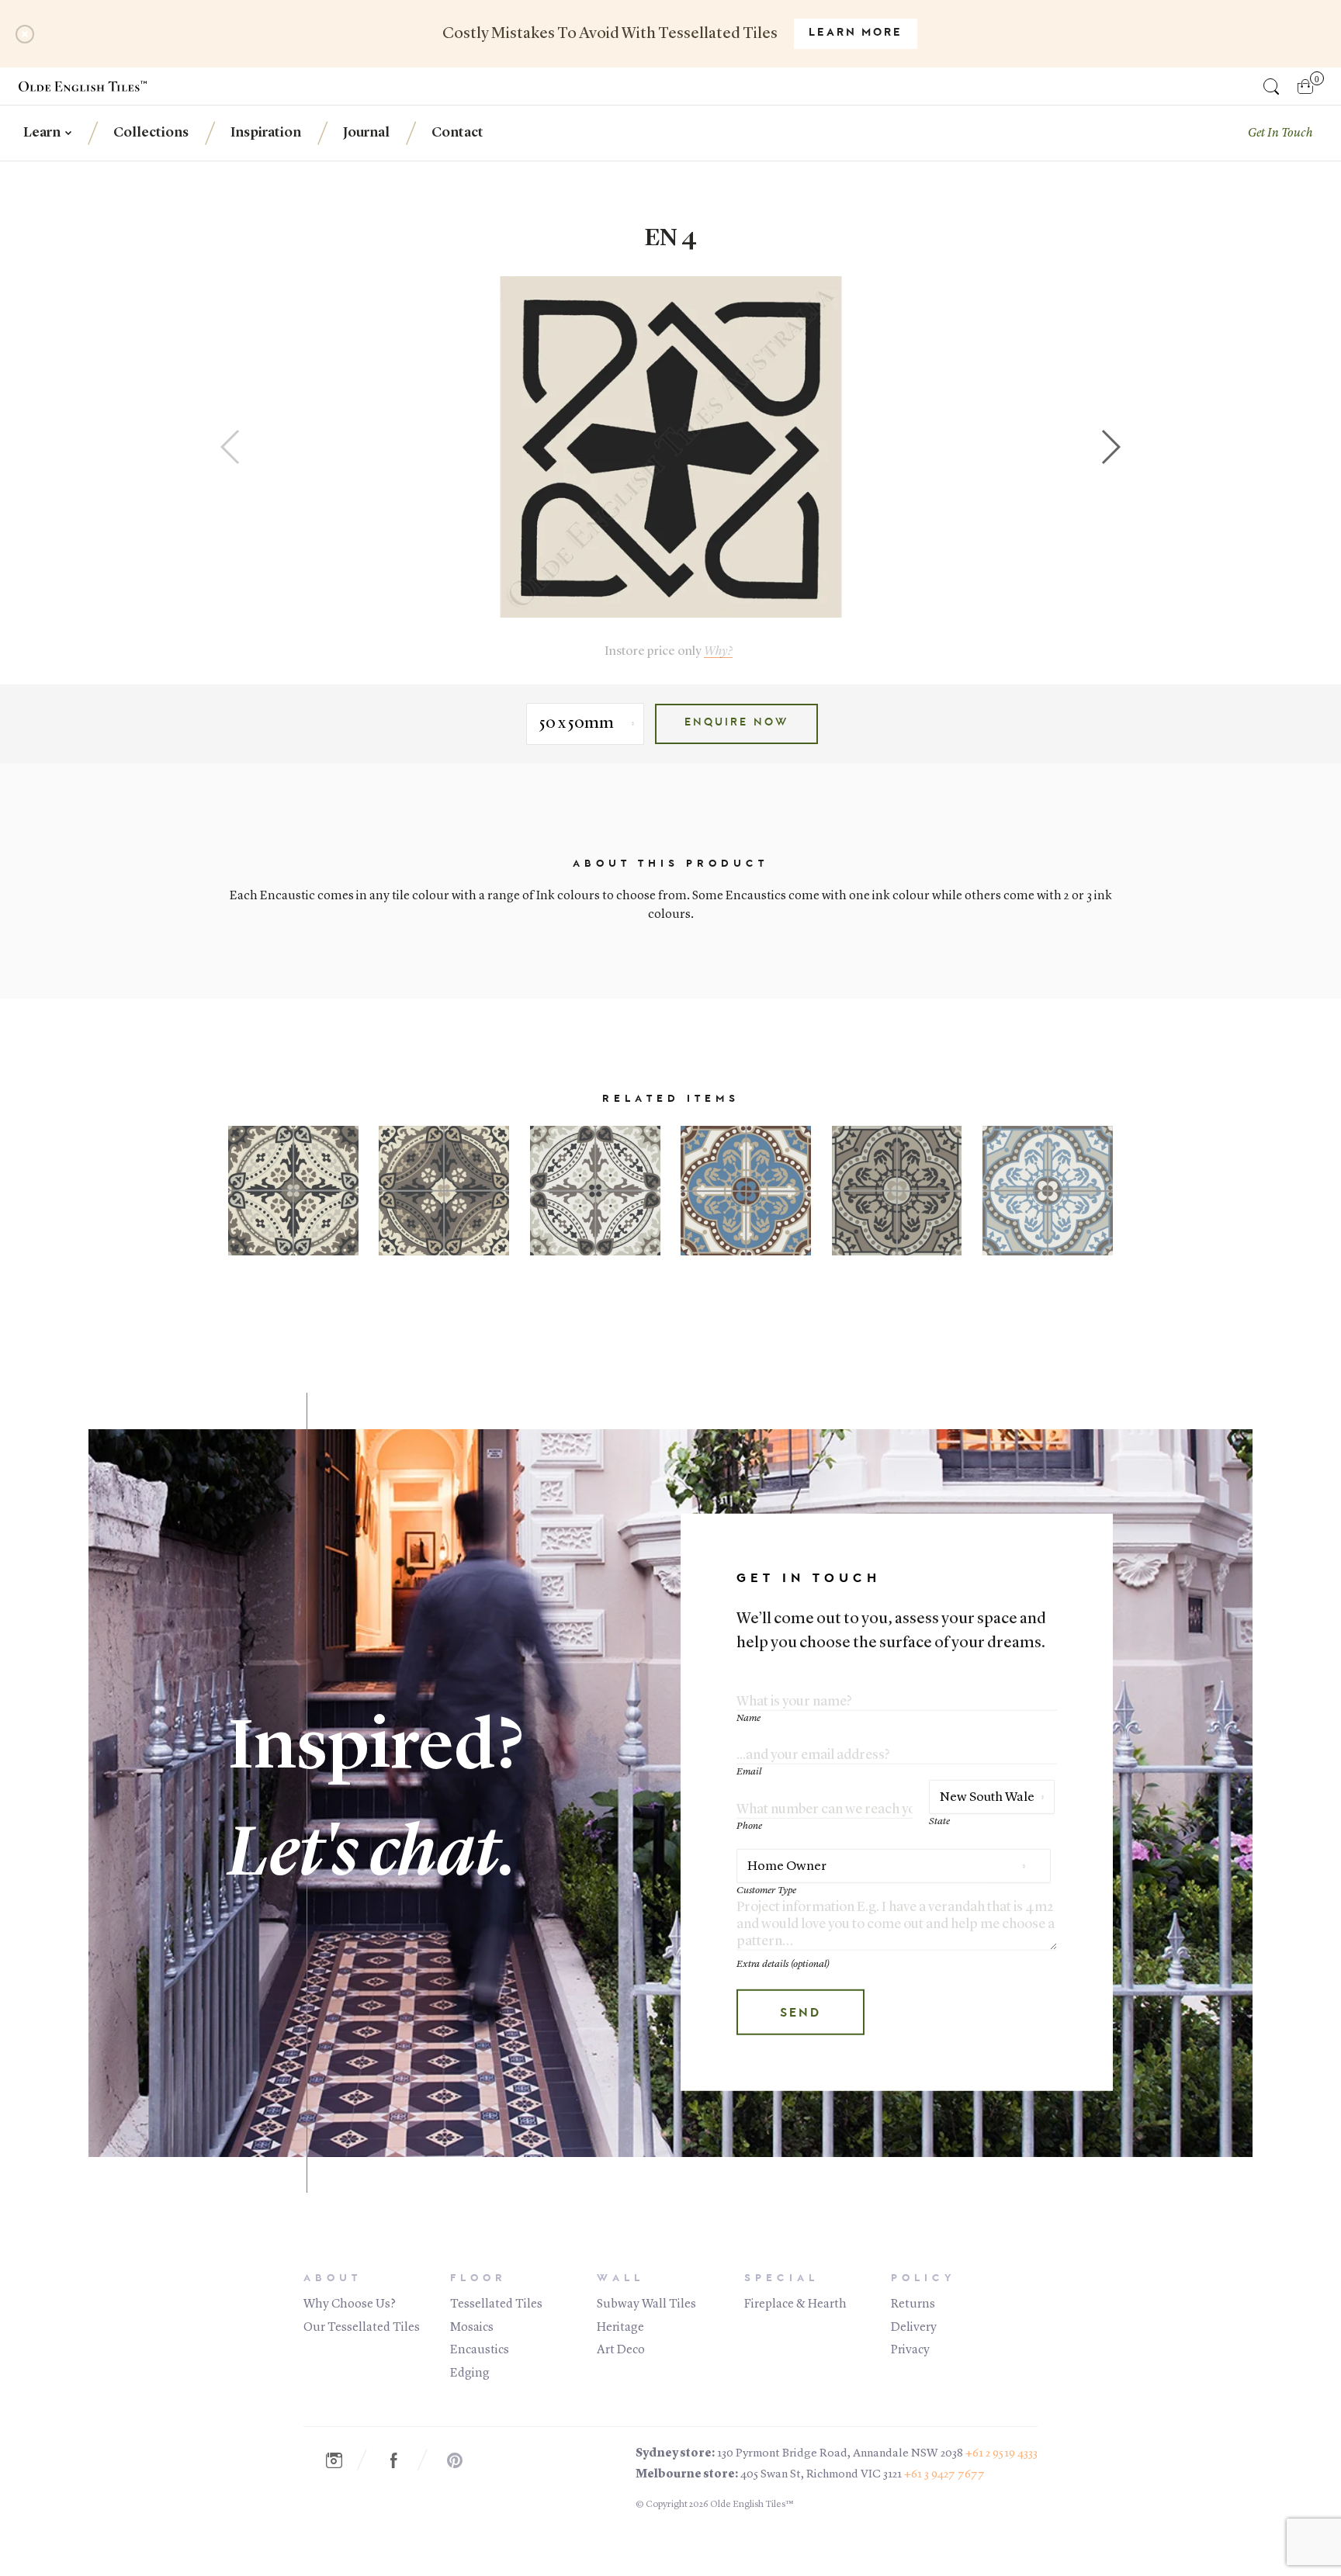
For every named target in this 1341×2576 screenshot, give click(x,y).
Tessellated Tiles (496, 2304)
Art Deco (621, 2350)
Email (749, 1772)
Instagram (341, 2460)
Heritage (620, 2328)
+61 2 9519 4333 (1001, 2454)
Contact (457, 133)
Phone (749, 1826)
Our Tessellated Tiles (362, 2328)
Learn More (856, 33)
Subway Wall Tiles (646, 2304)
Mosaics (472, 2328)
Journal (366, 133)
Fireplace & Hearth (795, 2304)
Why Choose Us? (350, 2304)
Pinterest (463, 2460)
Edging (470, 2373)
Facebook (402, 2460)
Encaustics (480, 2350)
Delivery (914, 2328)
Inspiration (266, 133)
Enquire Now (736, 723)
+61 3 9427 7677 (944, 2475)
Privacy (910, 2350)
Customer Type (766, 1890)
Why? (718, 651)
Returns (913, 2304)
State (939, 1821)
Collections (151, 133)
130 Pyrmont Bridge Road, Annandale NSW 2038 (840, 2454)
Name (748, 1718)
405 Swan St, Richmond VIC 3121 (821, 2475)
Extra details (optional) (783, 1964)
